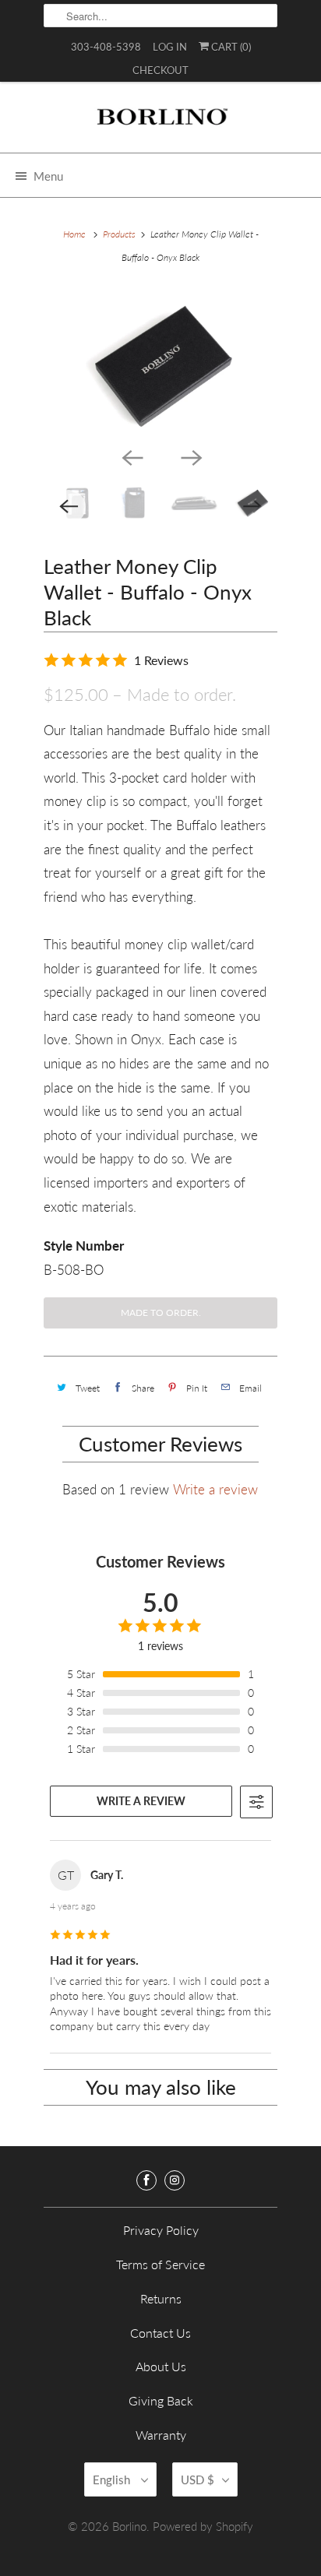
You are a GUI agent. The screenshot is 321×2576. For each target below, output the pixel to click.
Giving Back (161, 2400)
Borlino (129, 2526)
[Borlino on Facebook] (146, 2180)
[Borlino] (160, 123)
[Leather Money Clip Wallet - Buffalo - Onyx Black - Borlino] (160, 364)
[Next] (190, 456)
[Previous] (131, 456)
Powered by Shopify (203, 2526)
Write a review (215, 1489)
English (113, 2479)
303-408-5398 (106, 47)
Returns (161, 2298)
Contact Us (160, 2333)
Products (119, 234)
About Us (161, 2366)
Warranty (161, 2435)
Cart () (230, 47)
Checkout (160, 70)
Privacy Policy (161, 2230)
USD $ (198, 2479)
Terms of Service (160, 2264)
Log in (170, 47)
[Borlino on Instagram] (175, 2180)
